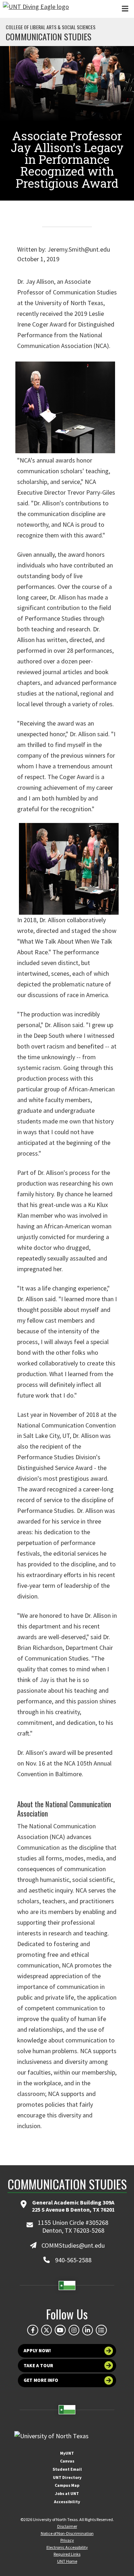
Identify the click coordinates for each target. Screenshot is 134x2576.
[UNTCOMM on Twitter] (46, 2330)
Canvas (67, 2461)
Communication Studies (49, 36)
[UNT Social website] (101, 2330)
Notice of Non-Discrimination (67, 2533)
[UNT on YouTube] (60, 2330)
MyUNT (67, 2453)
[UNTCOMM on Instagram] (74, 2330)
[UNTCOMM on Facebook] (33, 2330)
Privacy (67, 2540)
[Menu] (125, 9)
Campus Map (67, 2485)
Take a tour (38, 2366)
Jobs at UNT (67, 2493)
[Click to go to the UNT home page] (36, 9)
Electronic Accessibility (67, 2547)
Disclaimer (67, 2526)
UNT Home (67, 2561)
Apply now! (37, 2351)
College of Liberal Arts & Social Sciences (51, 27)
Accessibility (67, 2502)
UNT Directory (67, 2477)
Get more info (41, 2380)
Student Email (67, 2469)
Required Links (67, 2554)
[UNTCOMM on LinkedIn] (88, 2330)
